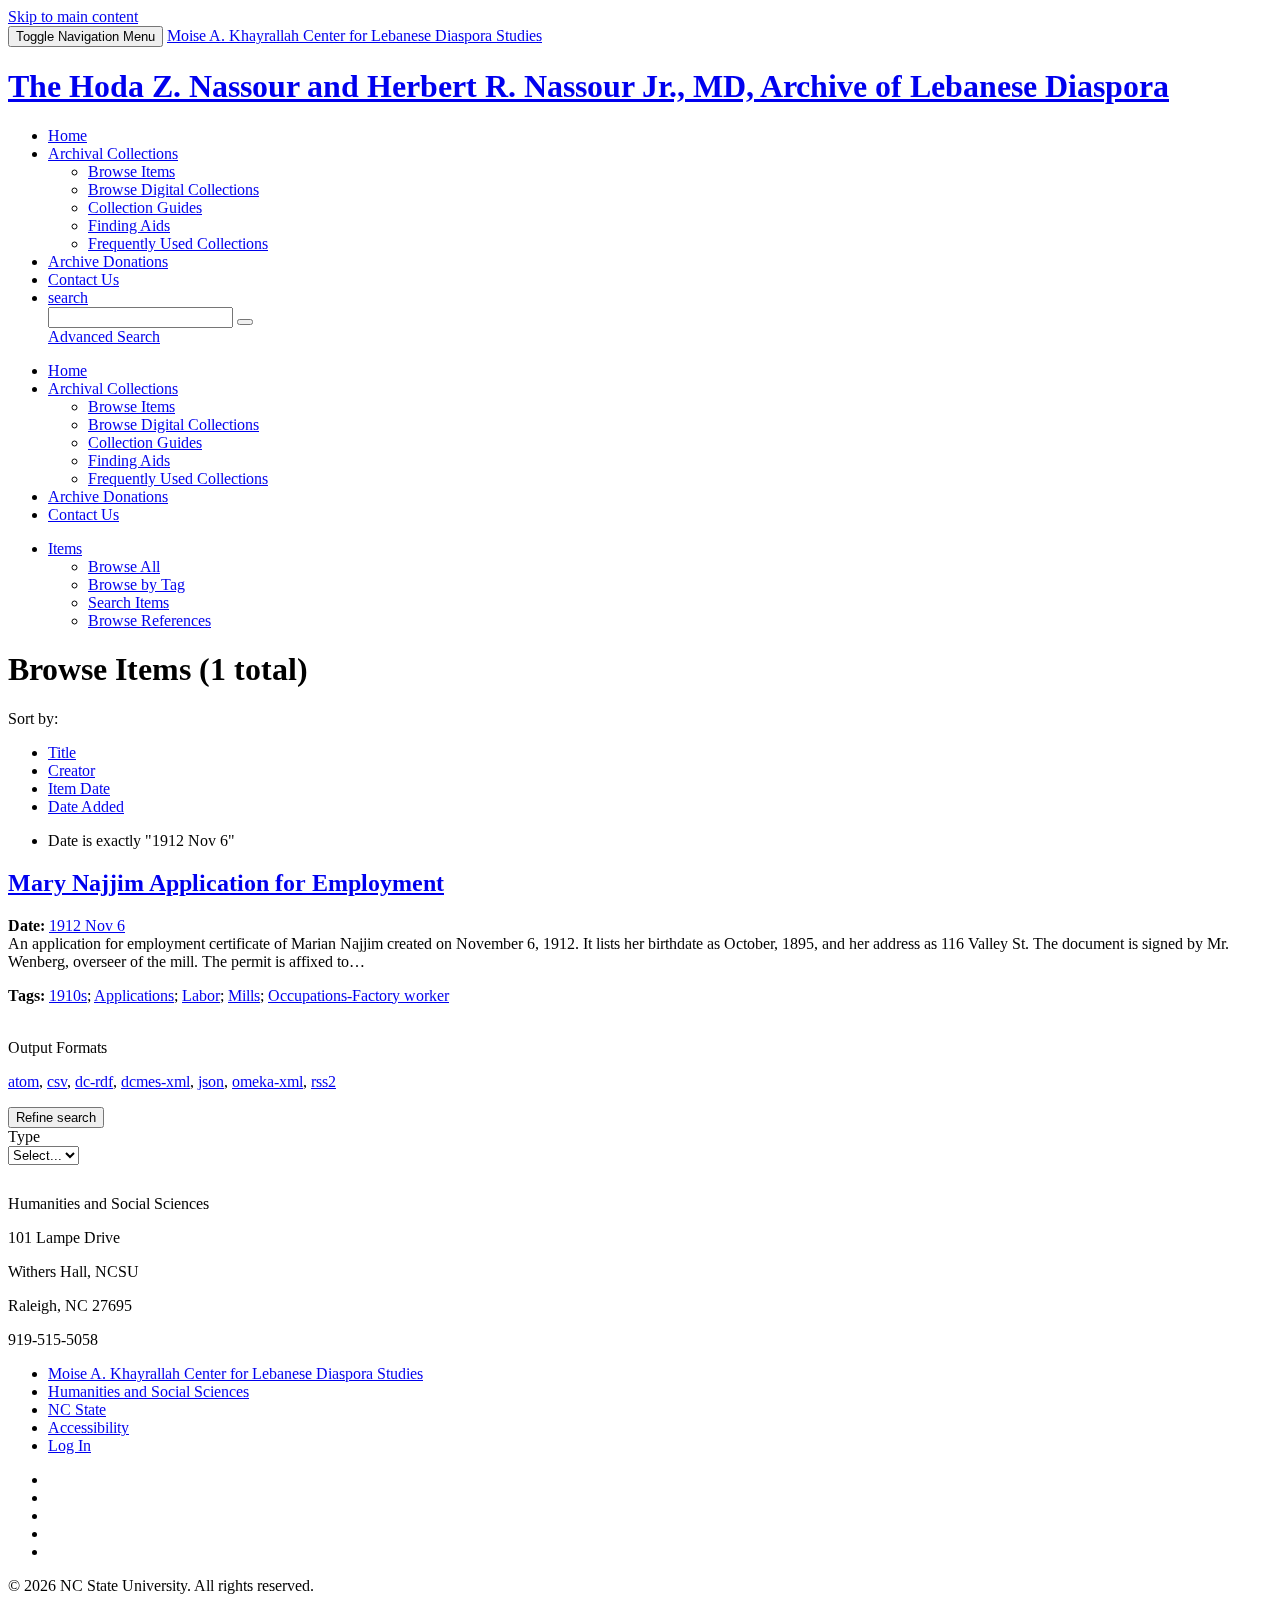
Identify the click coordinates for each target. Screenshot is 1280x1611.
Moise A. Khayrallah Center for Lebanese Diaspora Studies (235, 1373)
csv (57, 1081)
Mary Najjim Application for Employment (226, 883)
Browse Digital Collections (173, 189)
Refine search (56, 1117)
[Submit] (245, 322)
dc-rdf (94, 1081)
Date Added (86, 806)
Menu (85, 36)
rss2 (323, 1081)
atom (23, 1081)
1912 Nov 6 (87, 925)
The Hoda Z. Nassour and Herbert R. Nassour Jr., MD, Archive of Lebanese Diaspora (588, 86)
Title (62, 752)
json (211, 1081)
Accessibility (88, 1427)
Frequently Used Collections (178, 243)
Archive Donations (108, 261)
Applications (134, 995)
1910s (68, 995)
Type (24, 1136)
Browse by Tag (136, 584)
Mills (244, 995)
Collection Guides (145, 207)
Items (65, 548)
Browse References (149, 620)
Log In (69, 1445)
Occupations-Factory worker (358, 995)
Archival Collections (113, 153)
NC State (77, 1409)
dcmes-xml (155, 1081)
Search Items (128, 602)
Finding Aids (129, 225)
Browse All (124, 566)
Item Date (79, 788)
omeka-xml (267, 1081)
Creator (71, 770)
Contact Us (83, 279)
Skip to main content (73, 16)
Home (67, 135)
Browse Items (131, 171)
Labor (201, 995)
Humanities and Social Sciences (148, 1391)
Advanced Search (104, 336)
